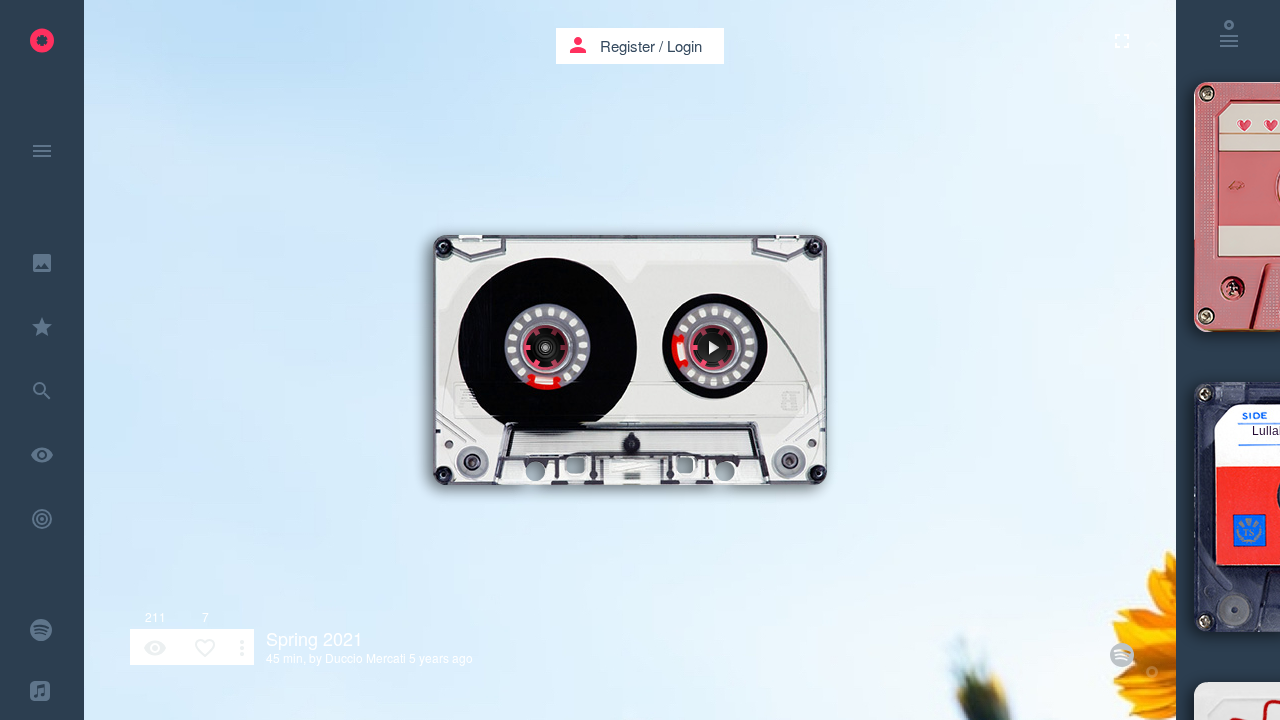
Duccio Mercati (365, 657)
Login (684, 45)
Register (627, 45)
